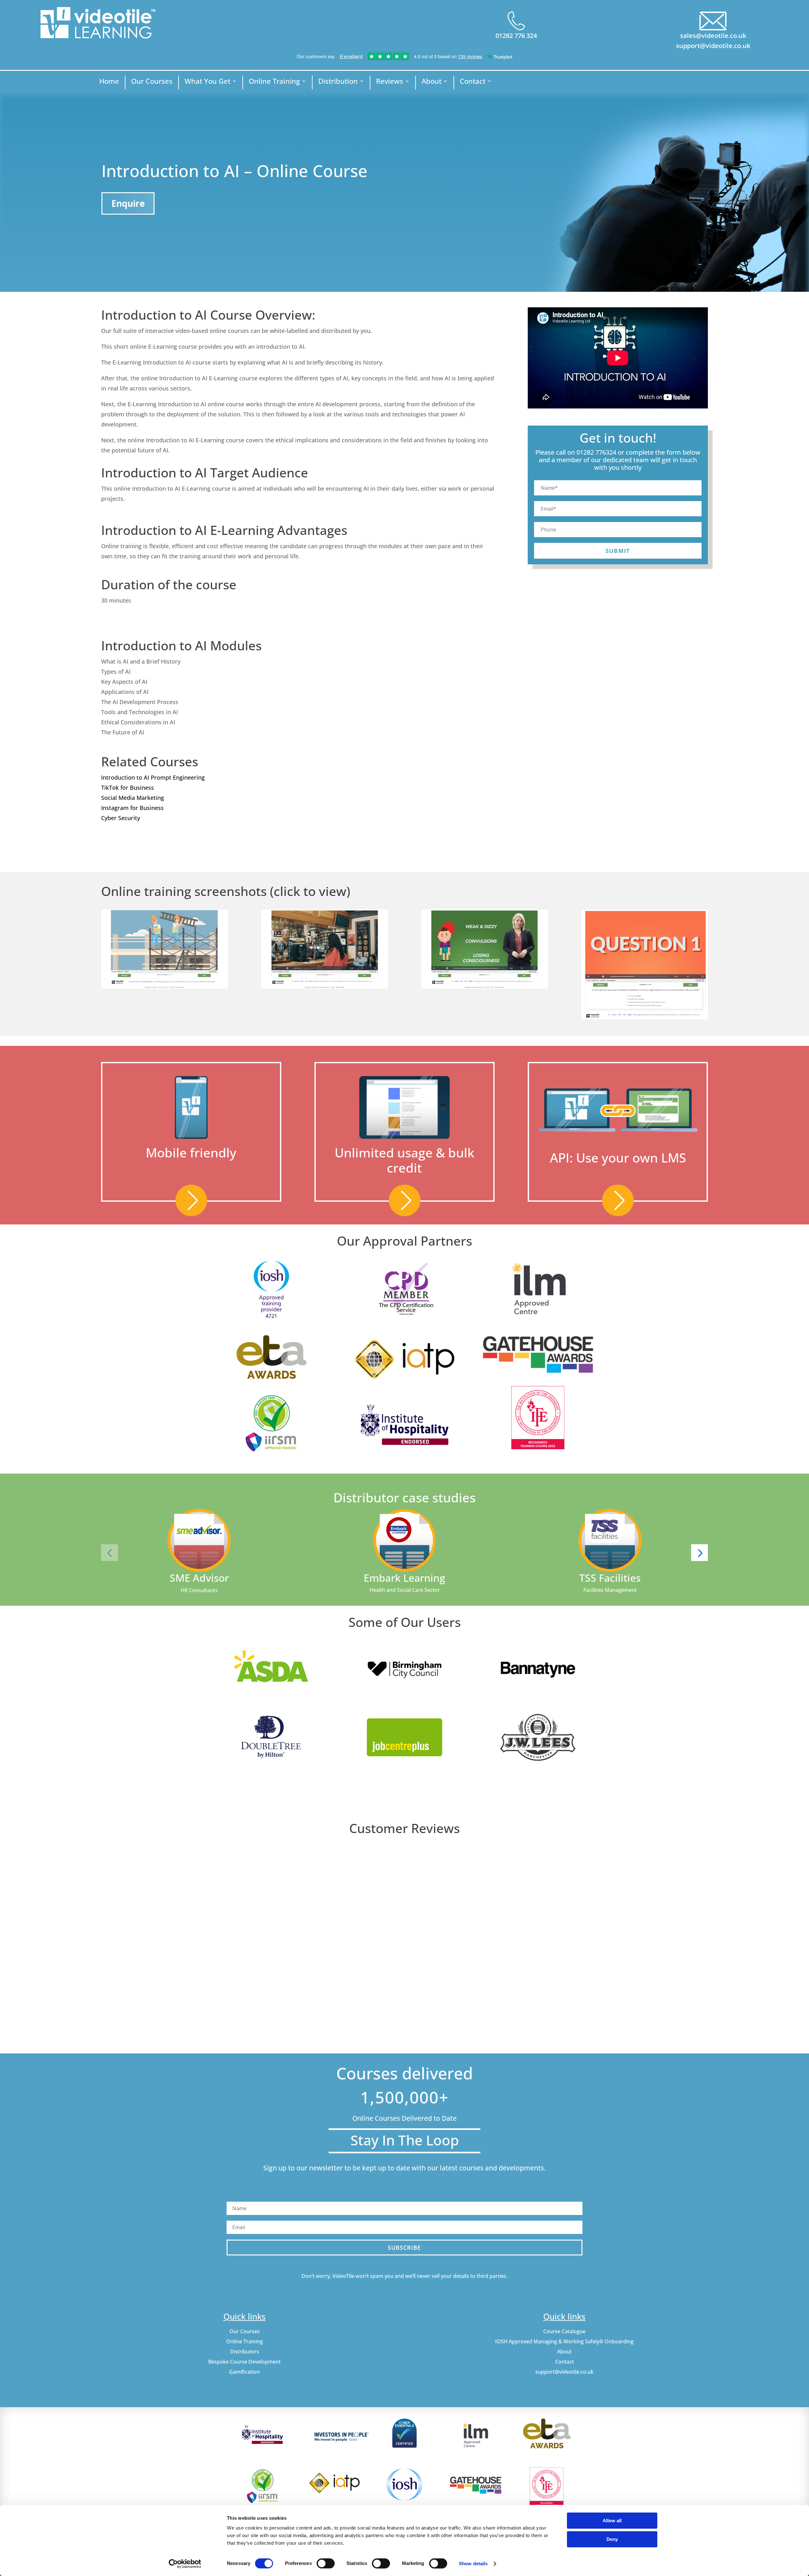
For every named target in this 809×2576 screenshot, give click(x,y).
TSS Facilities (610, 1578)
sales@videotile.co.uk (713, 36)
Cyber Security (121, 818)
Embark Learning (404, 1578)
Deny (612, 2539)
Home (109, 82)
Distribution (338, 82)
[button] (109, 1552)
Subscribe (404, 2248)
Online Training (274, 82)
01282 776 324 (516, 36)
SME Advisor (199, 1578)
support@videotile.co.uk (713, 46)
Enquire (128, 203)
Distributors (245, 2352)
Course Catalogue (564, 2331)
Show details (473, 2564)
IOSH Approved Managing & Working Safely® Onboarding (564, 2341)
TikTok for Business (128, 788)
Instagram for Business (132, 808)
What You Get (207, 82)
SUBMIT (618, 551)
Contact (473, 82)
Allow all (612, 2521)
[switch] (326, 2563)
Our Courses (152, 82)
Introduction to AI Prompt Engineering (153, 777)
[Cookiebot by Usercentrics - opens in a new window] (185, 2564)
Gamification (244, 2372)
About (432, 82)
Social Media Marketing (133, 798)
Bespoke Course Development (244, 2362)
